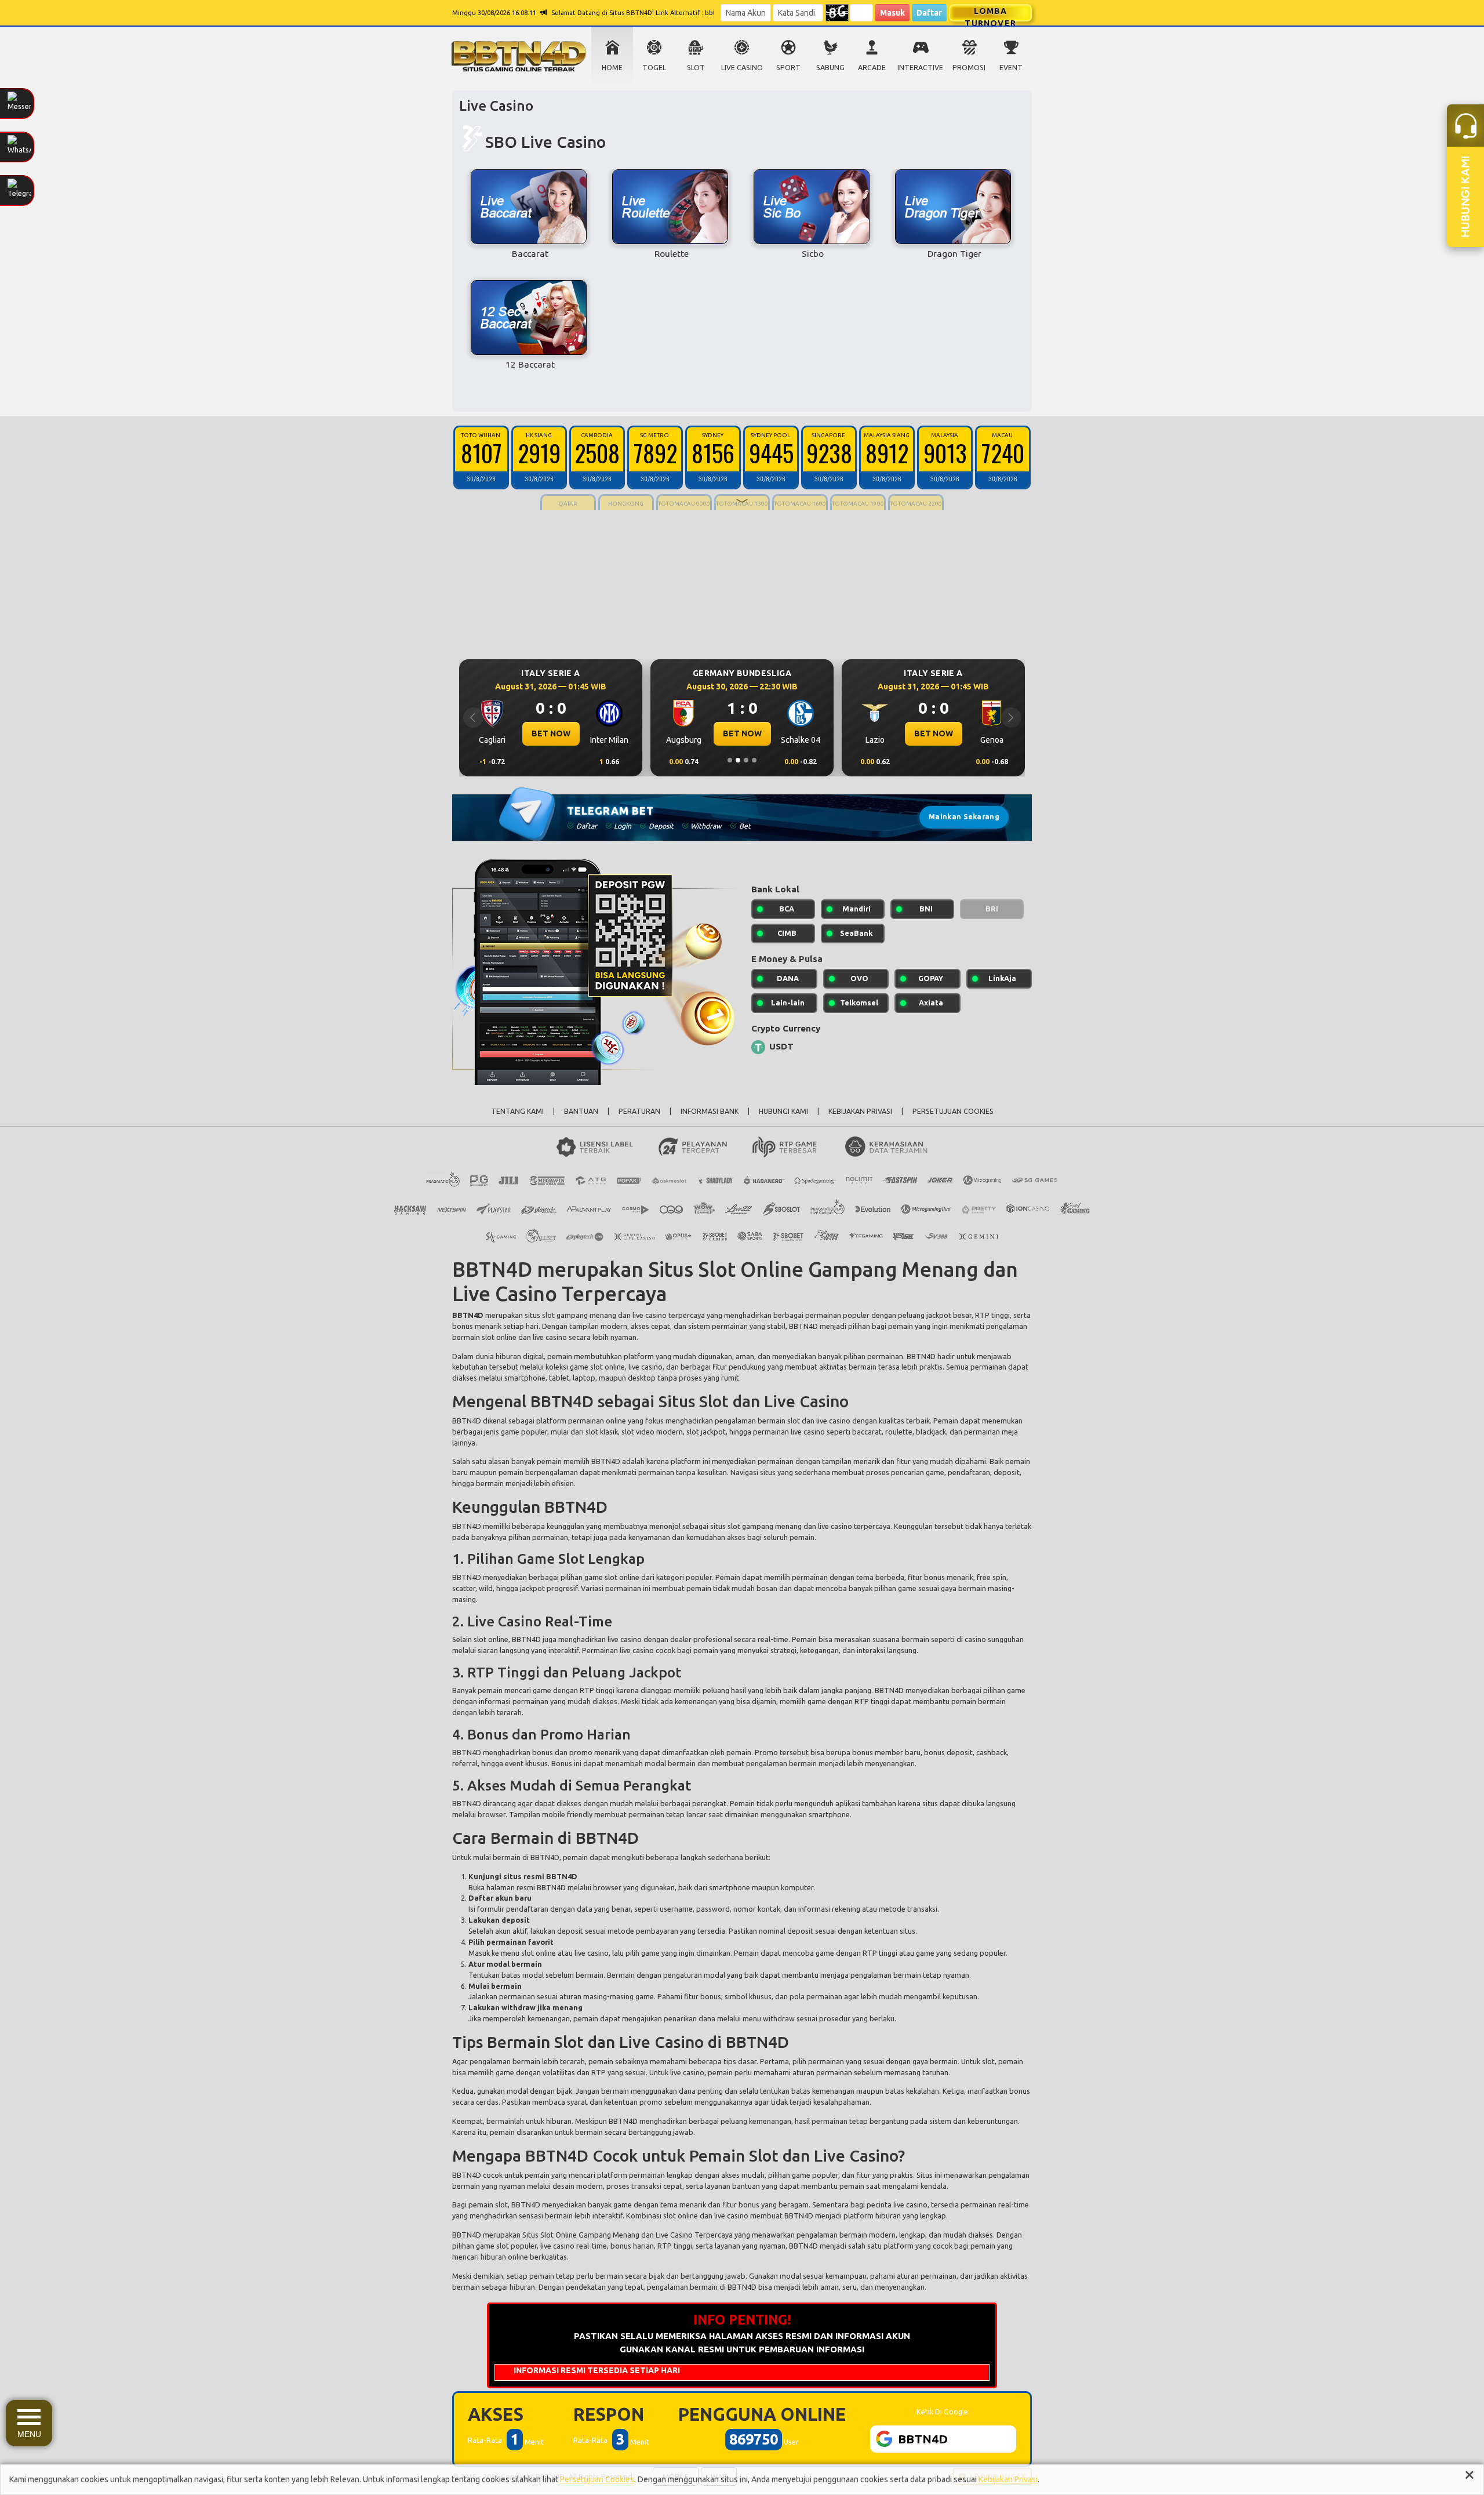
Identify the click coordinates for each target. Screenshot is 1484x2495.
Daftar (929, 13)
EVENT (1011, 68)
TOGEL (654, 68)
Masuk (892, 13)
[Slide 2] (738, 760)
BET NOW (551, 733)
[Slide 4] (754, 760)
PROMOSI (969, 68)
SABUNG (830, 68)
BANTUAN (581, 1111)
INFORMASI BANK (710, 1111)
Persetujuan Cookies (597, 2479)
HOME (612, 68)
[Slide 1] (730, 760)
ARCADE (872, 68)
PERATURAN (639, 1111)
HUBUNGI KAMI (783, 1111)
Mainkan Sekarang (964, 817)
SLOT (696, 68)
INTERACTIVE (920, 68)
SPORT (788, 68)
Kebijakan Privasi (1008, 2479)
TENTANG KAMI (517, 1111)
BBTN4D (526, 2205)
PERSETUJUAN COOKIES (953, 1111)
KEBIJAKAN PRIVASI (860, 1111)
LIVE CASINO (742, 68)
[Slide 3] (746, 760)
